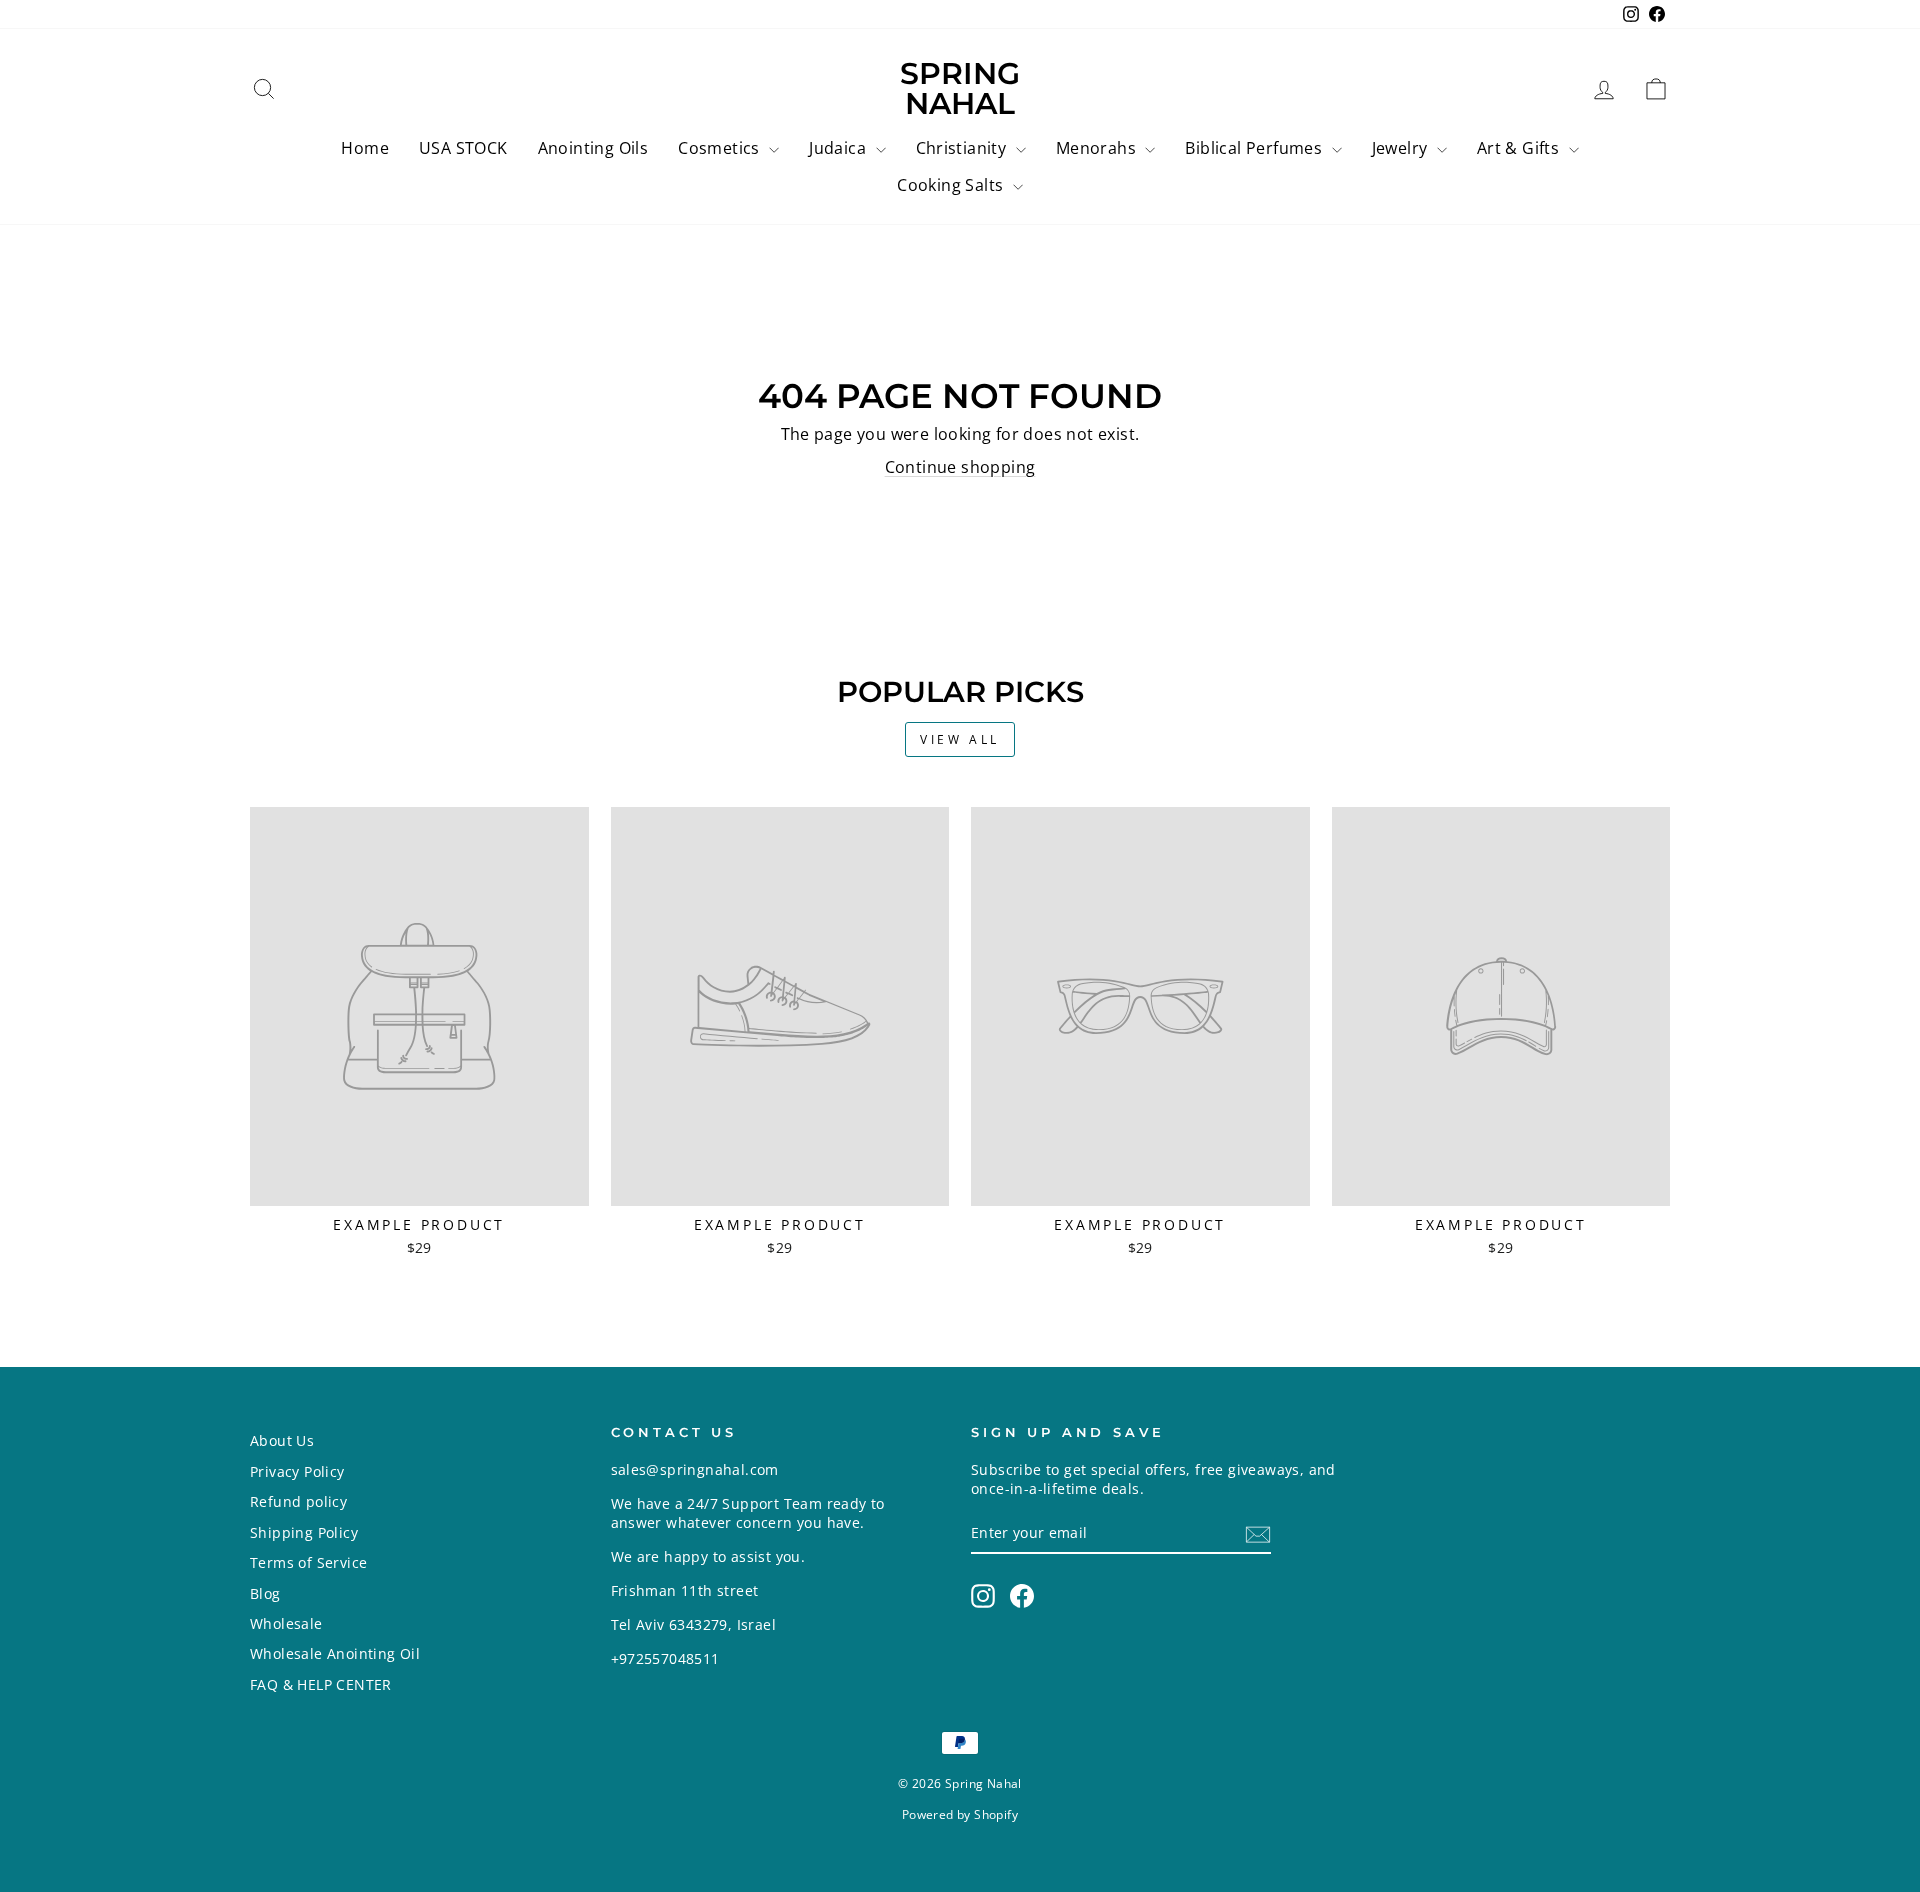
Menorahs (1098, 148)
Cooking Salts (952, 185)
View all (960, 739)
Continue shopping (960, 467)
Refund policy (298, 1501)
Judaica (839, 148)
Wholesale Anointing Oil (335, 1653)
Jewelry (1402, 148)
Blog (265, 1593)
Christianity (963, 148)
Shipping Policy (304, 1532)
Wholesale (286, 1623)
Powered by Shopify (960, 1814)
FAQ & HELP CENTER (321, 1684)
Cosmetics (721, 148)
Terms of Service (308, 1562)
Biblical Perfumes (1255, 148)
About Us (282, 1440)
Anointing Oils (593, 148)
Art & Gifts (1520, 148)
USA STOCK (463, 148)
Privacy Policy (297, 1471)
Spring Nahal (960, 88)
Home (365, 148)
